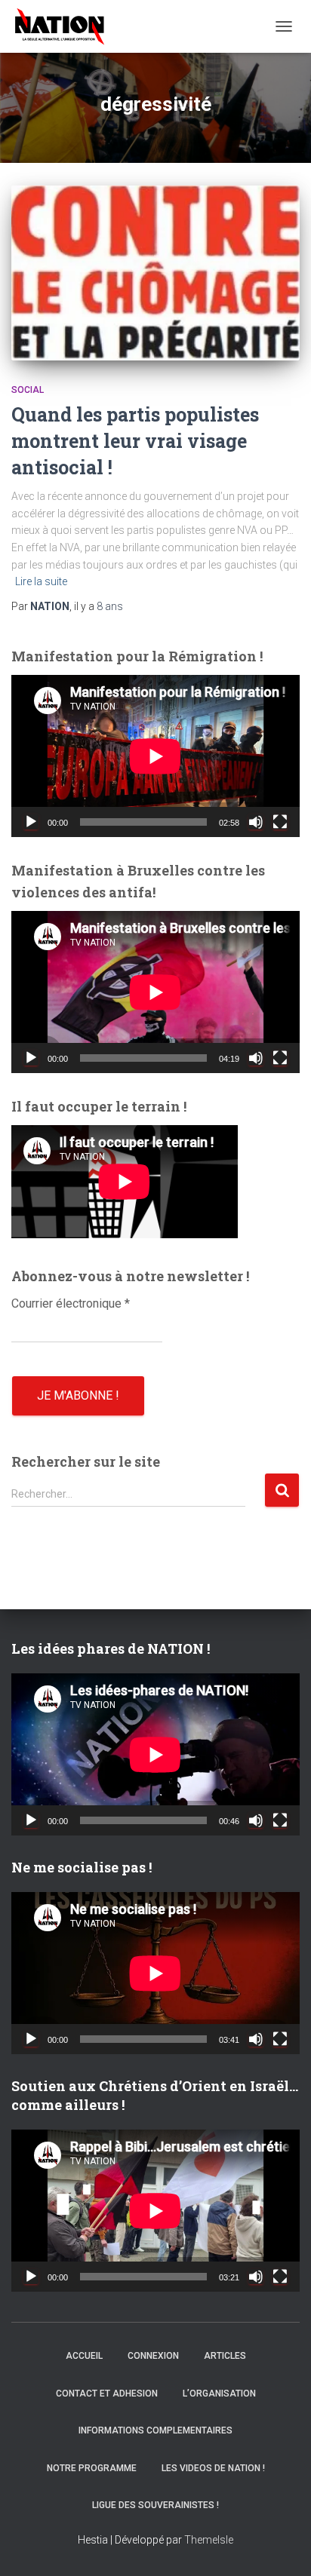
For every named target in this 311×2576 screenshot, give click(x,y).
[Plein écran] (280, 822)
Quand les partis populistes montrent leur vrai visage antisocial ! (135, 441)
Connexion (153, 2356)
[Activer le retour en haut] (281, 2546)
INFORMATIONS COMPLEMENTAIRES (155, 2430)
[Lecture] (31, 822)
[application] (155, 756)
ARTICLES (225, 2356)
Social (28, 390)
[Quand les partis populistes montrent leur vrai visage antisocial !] (155, 273)
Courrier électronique (71, 1303)
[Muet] (256, 822)
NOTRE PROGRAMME (92, 2468)
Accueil (84, 2356)
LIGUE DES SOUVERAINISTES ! (155, 2505)
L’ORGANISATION (219, 2394)
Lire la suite (41, 581)
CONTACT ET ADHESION (107, 2394)
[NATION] (65, 26)
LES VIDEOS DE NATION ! (213, 2468)
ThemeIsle (209, 2540)
